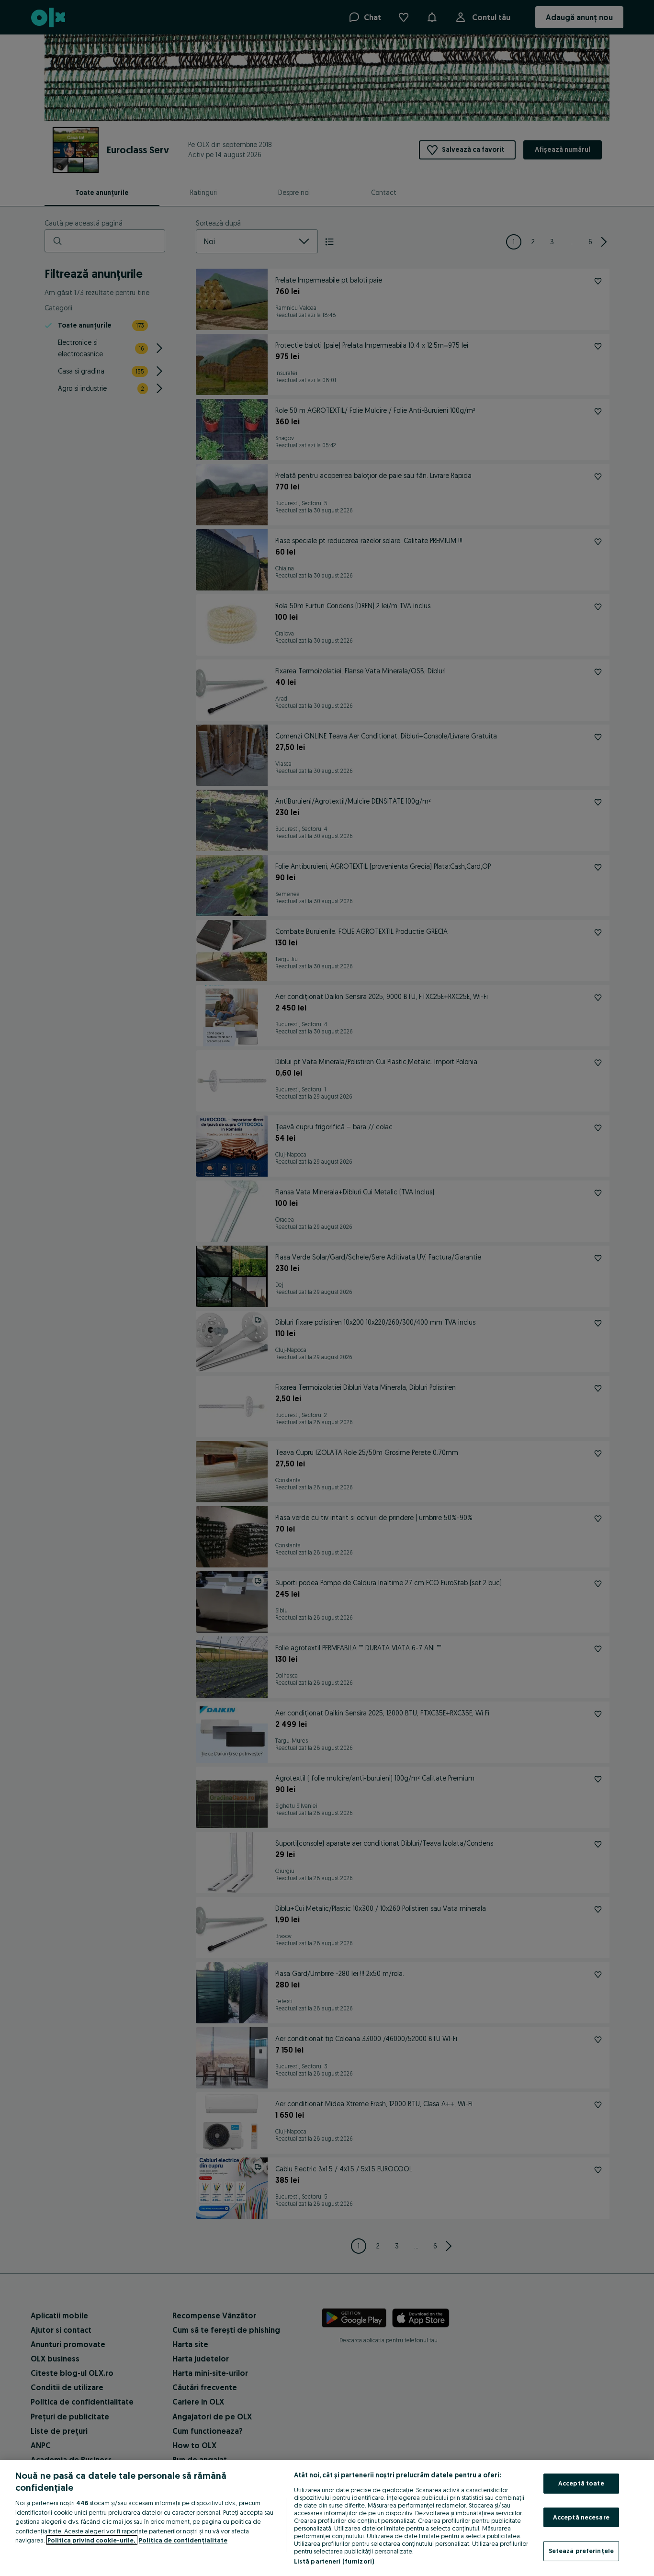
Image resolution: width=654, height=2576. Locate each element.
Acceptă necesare (581, 2517)
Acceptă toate (581, 2483)
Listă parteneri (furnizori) (334, 2561)
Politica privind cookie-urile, (92, 2540)
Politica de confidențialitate (183, 2540)
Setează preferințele (581, 2551)
